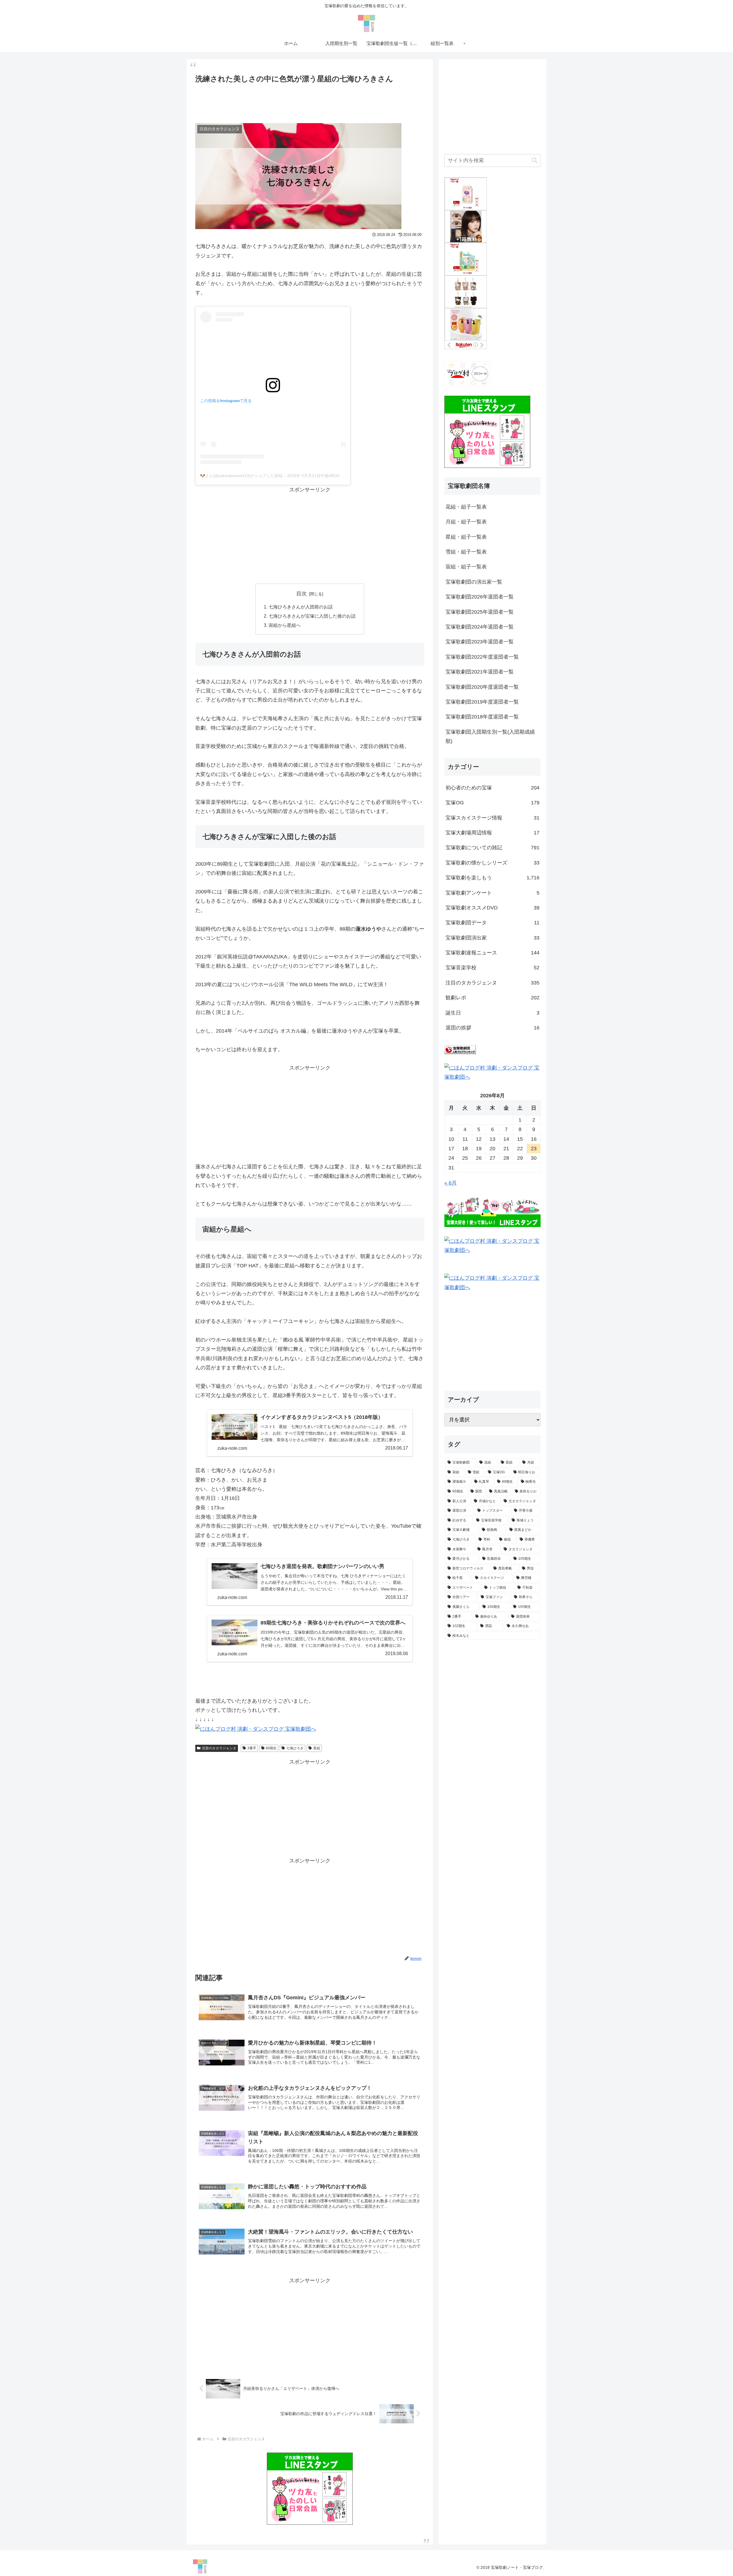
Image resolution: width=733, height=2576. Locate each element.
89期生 (271, 1748)
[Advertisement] (310, 101)
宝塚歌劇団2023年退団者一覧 (480, 642)
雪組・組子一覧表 (466, 552)
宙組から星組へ (285, 625)
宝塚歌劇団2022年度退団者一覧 (482, 657)
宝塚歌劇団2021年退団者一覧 (480, 672)
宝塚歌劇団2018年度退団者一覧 (482, 717)
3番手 (252, 1748)
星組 (317, 1748)
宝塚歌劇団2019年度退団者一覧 (482, 702)
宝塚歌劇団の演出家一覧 (474, 582)
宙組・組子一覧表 (466, 567)
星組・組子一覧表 (466, 537)
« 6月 (451, 1183)
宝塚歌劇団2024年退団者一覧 (480, 627)
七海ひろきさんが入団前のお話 (301, 607)
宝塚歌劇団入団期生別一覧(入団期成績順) (490, 736)
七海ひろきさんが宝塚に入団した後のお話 (312, 616)
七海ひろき (295, 1748)
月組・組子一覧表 (466, 522)
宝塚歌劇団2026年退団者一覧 (480, 597)
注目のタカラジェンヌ (219, 1748)
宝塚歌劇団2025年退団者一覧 (480, 612)
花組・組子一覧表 (466, 507)
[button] (535, 160)
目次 (302, 594)
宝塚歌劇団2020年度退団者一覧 (482, 687)
